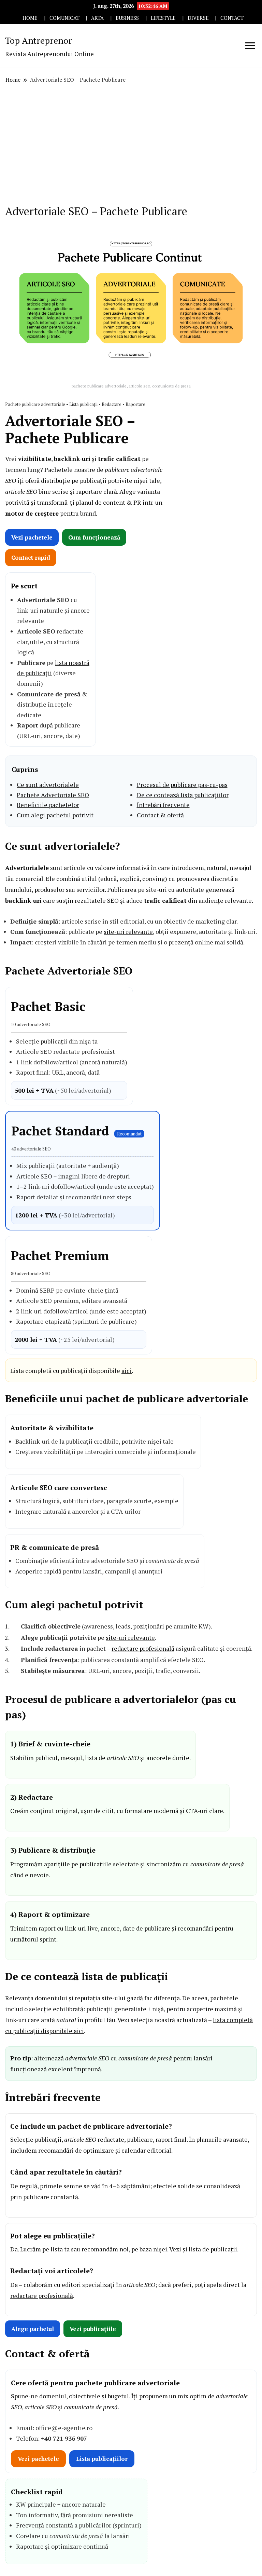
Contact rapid (31, 557)
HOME (30, 18)
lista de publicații (213, 2249)
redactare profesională (143, 1648)
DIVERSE (198, 18)
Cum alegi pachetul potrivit (55, 815)
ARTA (97, 18)
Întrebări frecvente (163, 805)
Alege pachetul (33, 2329)
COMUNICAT (64, 18)
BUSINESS (127, 18)
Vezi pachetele (32, 537)
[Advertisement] (131, 145)
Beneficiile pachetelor (48, 805)
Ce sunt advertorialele (48, 785)
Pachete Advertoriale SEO (53, 795)
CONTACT (232, 18)
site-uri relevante (128, 931)
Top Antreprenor (39, 40)
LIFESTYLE (163, 18)
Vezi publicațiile (93, 2329)
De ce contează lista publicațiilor (183, 795)
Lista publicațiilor (102, 2459)
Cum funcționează (94, 537)
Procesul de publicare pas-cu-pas (182, 785)
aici (127, 1371)
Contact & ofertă (160, 815)
